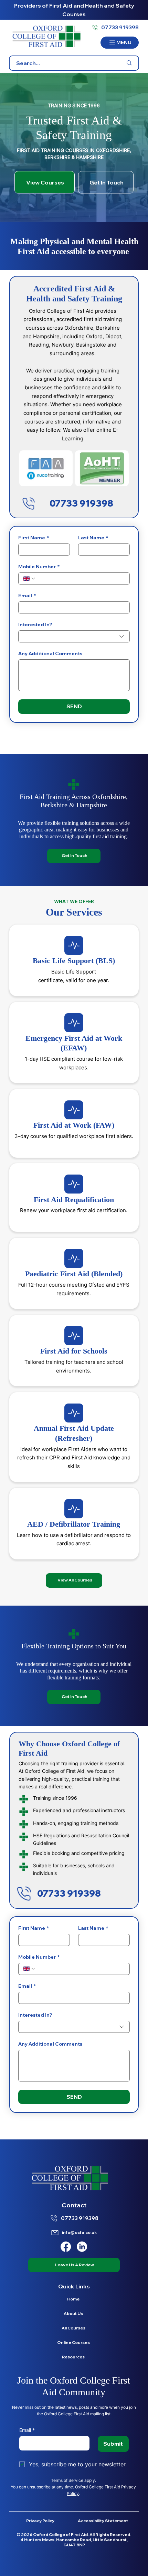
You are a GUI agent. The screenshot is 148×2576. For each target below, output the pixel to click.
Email (27, 596)
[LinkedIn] (82, 2247)
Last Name (93, 538)
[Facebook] (66, 2247)
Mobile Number (39, 567)
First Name (34, 538)
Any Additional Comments (50, 654)
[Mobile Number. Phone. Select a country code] (29, 579)
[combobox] (74, 636)
